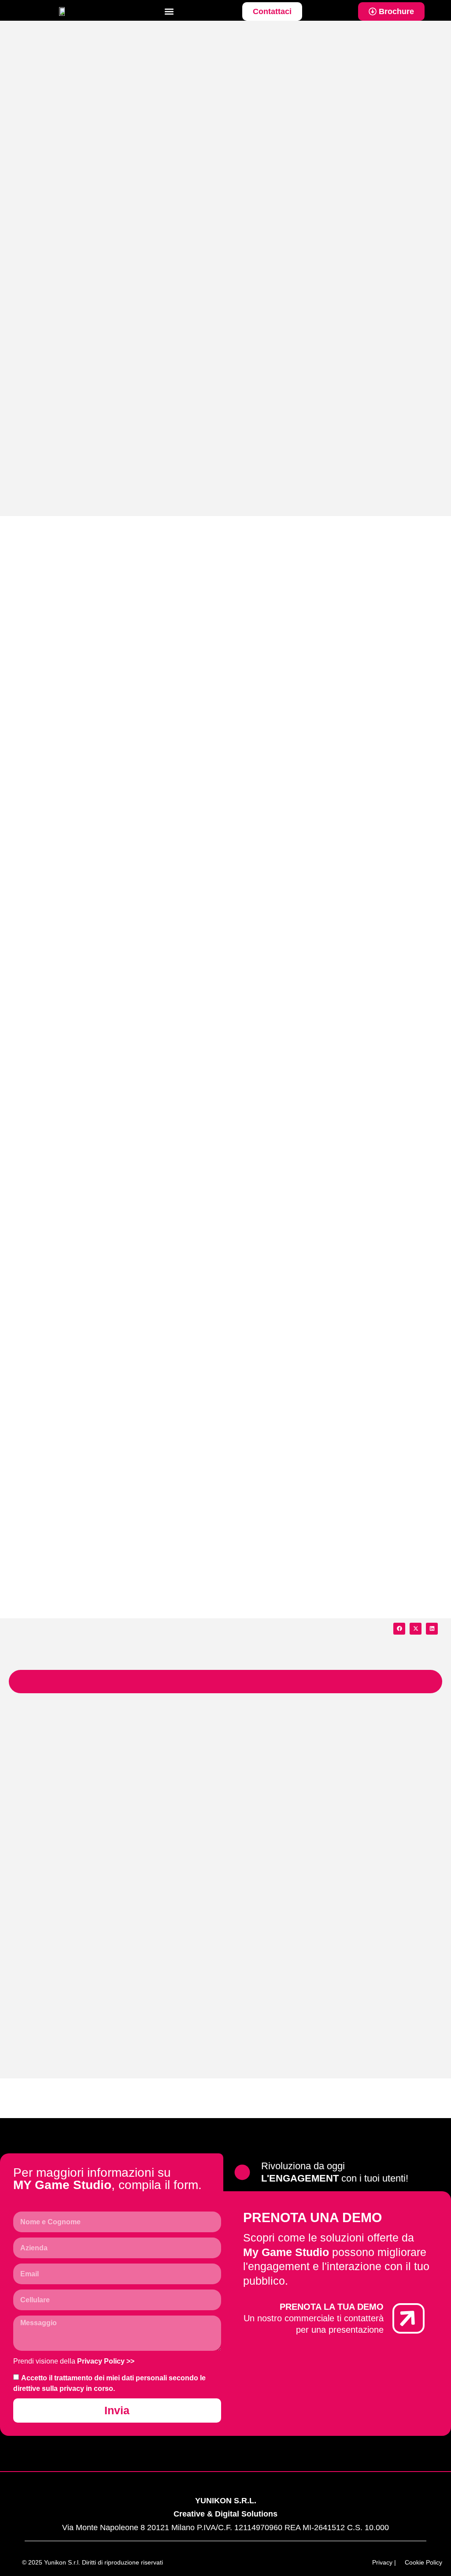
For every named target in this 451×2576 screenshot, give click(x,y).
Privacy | (384, 2562)
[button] (169, 12)
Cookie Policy (423, 2562)
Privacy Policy (101, 2361)
